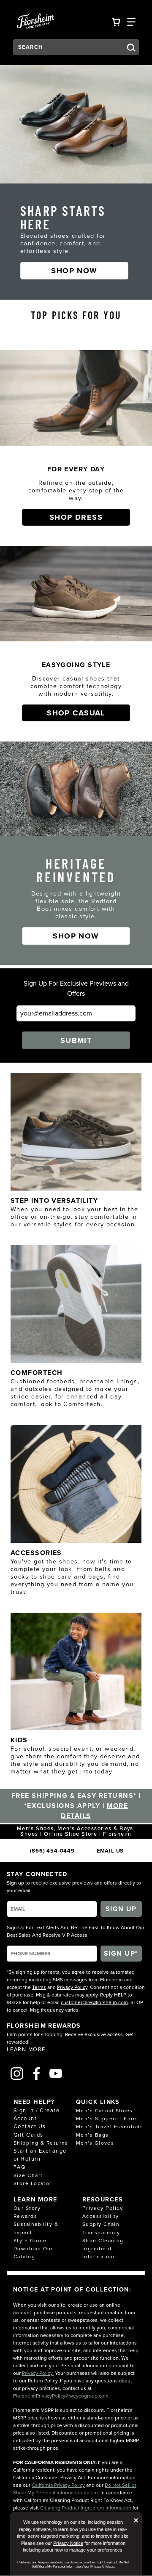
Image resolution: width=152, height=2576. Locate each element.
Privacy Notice (68, 2543)
